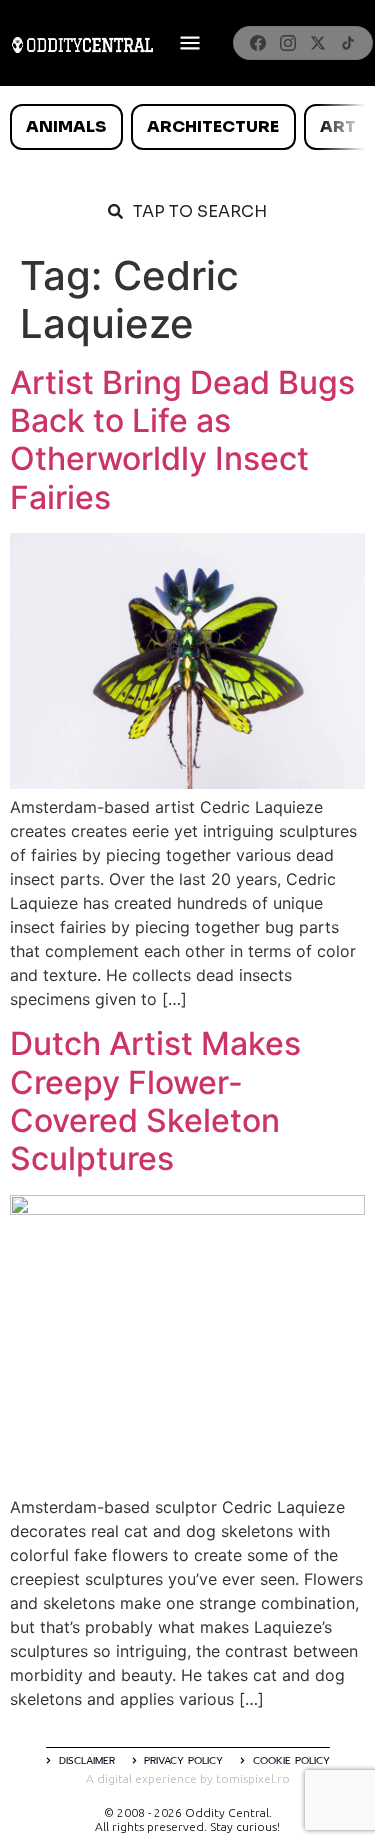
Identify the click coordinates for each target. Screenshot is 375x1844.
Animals (66, 126)
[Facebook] (258, 43)
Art (338, 126)
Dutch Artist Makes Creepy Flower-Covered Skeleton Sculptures (155, 1101)
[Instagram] (288, 43)
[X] (318, 43)
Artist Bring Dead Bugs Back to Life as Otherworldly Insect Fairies (182, 440)
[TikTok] (348, 43)
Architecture (213, 126)
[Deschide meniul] (190, 43)
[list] (187, 127)
